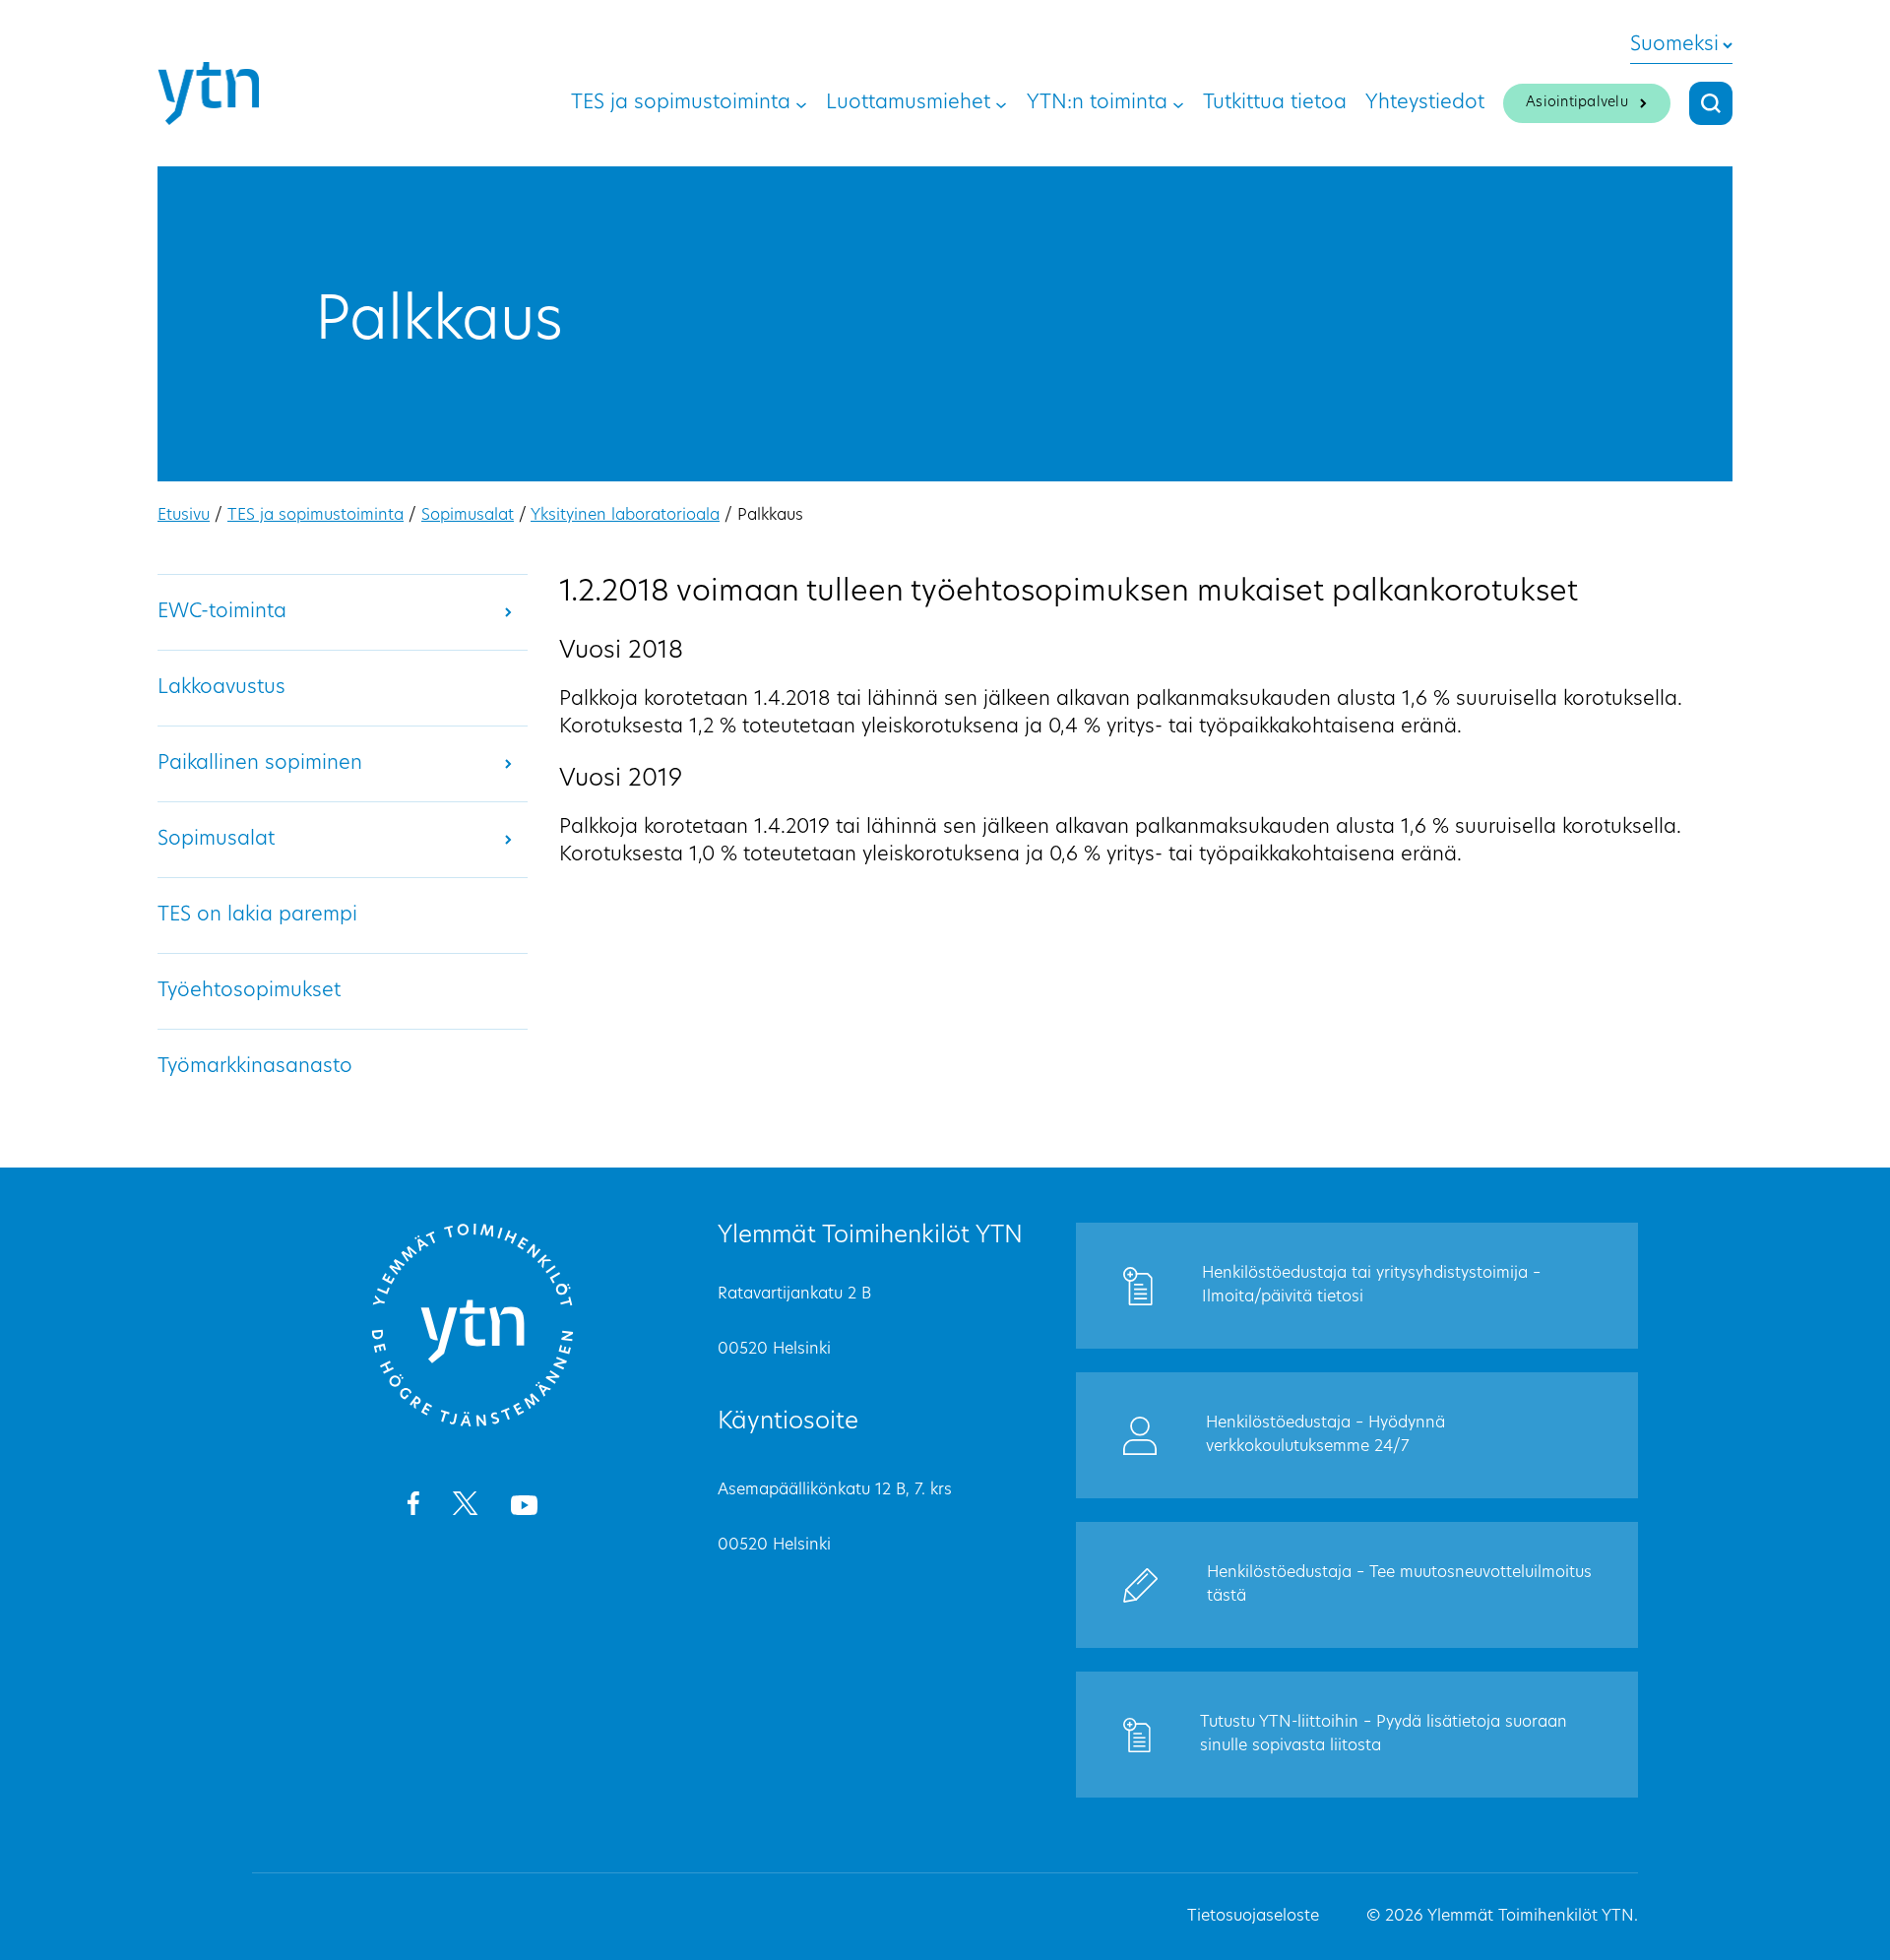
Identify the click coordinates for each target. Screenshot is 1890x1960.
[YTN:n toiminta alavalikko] (1178, 103)
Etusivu (184, 516)
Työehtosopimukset (249, 991)
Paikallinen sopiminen (260, 764)
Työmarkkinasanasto (255, 1067)
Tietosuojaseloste (1253, 1917)
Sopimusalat (468, 516)
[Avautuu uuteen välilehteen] (413, 1507)
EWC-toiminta (222, 612)
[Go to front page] (472, 1423)
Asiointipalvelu (1577, 103)
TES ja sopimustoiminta (315, 516)
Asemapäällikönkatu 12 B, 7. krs (835, 1490)
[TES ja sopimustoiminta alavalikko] (801, 103)
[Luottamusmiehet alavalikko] (1001, 103)
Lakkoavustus (221, 688)
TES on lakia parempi (257, 916)
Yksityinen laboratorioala (625, 516)
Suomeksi (1674, 45)
